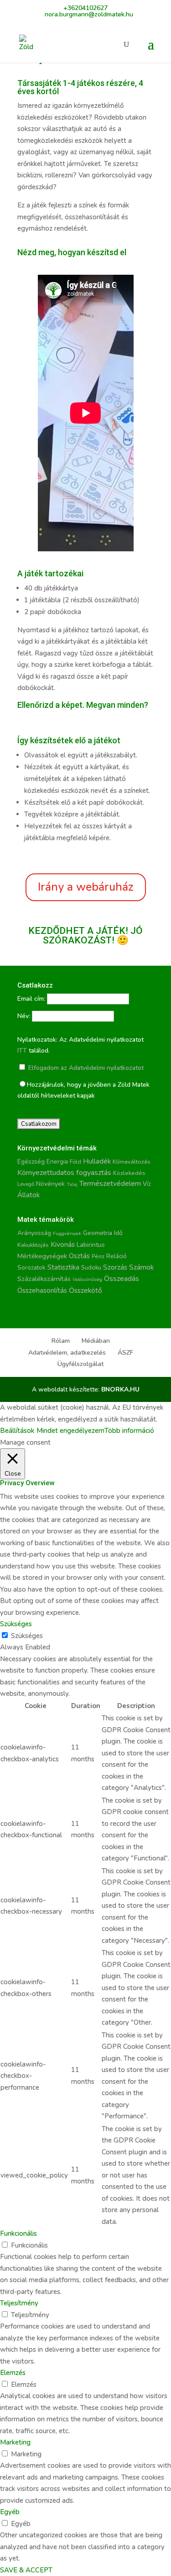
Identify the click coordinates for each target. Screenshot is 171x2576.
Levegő (26, 1184)
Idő (118, 1233)
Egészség (31, 1162)
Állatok (28, 1195)
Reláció (117, 1256)
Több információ (129, 1431)
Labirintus (91, 1245)
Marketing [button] (15, 2442)
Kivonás (63, 1244)
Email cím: (31, 999)
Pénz (98, 1256)
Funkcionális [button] (18, 2233)
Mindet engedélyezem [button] (70, 1431)
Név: (24, 1016)
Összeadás (122, 1279)
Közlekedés (129, 1173)
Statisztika (63, 1267)
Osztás (79, 1256)
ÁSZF (125, 1353)
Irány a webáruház (86, 887)
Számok (142, 1267)
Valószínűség (87, 1279)
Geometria (98, 1233)
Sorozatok (31, 1268)
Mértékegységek (42, 1256)
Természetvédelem (110, 1184)
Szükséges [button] (16, 1624)
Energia (57, 1162)
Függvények (67, 1233)
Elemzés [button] (13, 2373)
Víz (147, 1184)
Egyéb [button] (10, 2512)
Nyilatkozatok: (37, 1040)
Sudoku (91, 1268)
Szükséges (27, 1636)
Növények (50, 1184)
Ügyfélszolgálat (80, 1364)
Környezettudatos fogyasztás (64, 1173)
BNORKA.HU (120, 1389)
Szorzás (115, 1267)
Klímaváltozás (132, 1162)
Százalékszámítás (44, 1279)
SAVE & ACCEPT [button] (26, 2570)
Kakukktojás (33, 1245)
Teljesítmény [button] (19, 2303)
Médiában (96, 1341)
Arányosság (34, 1233)
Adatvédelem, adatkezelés (67, 1353)
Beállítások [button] (17, 1431)
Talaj (72, 1184)
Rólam (61, 1341)
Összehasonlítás (42, 1291)
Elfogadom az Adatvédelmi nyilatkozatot (85, 1068)
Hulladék (97, 1161)
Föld (75, 1162)
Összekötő (85, 1290)
